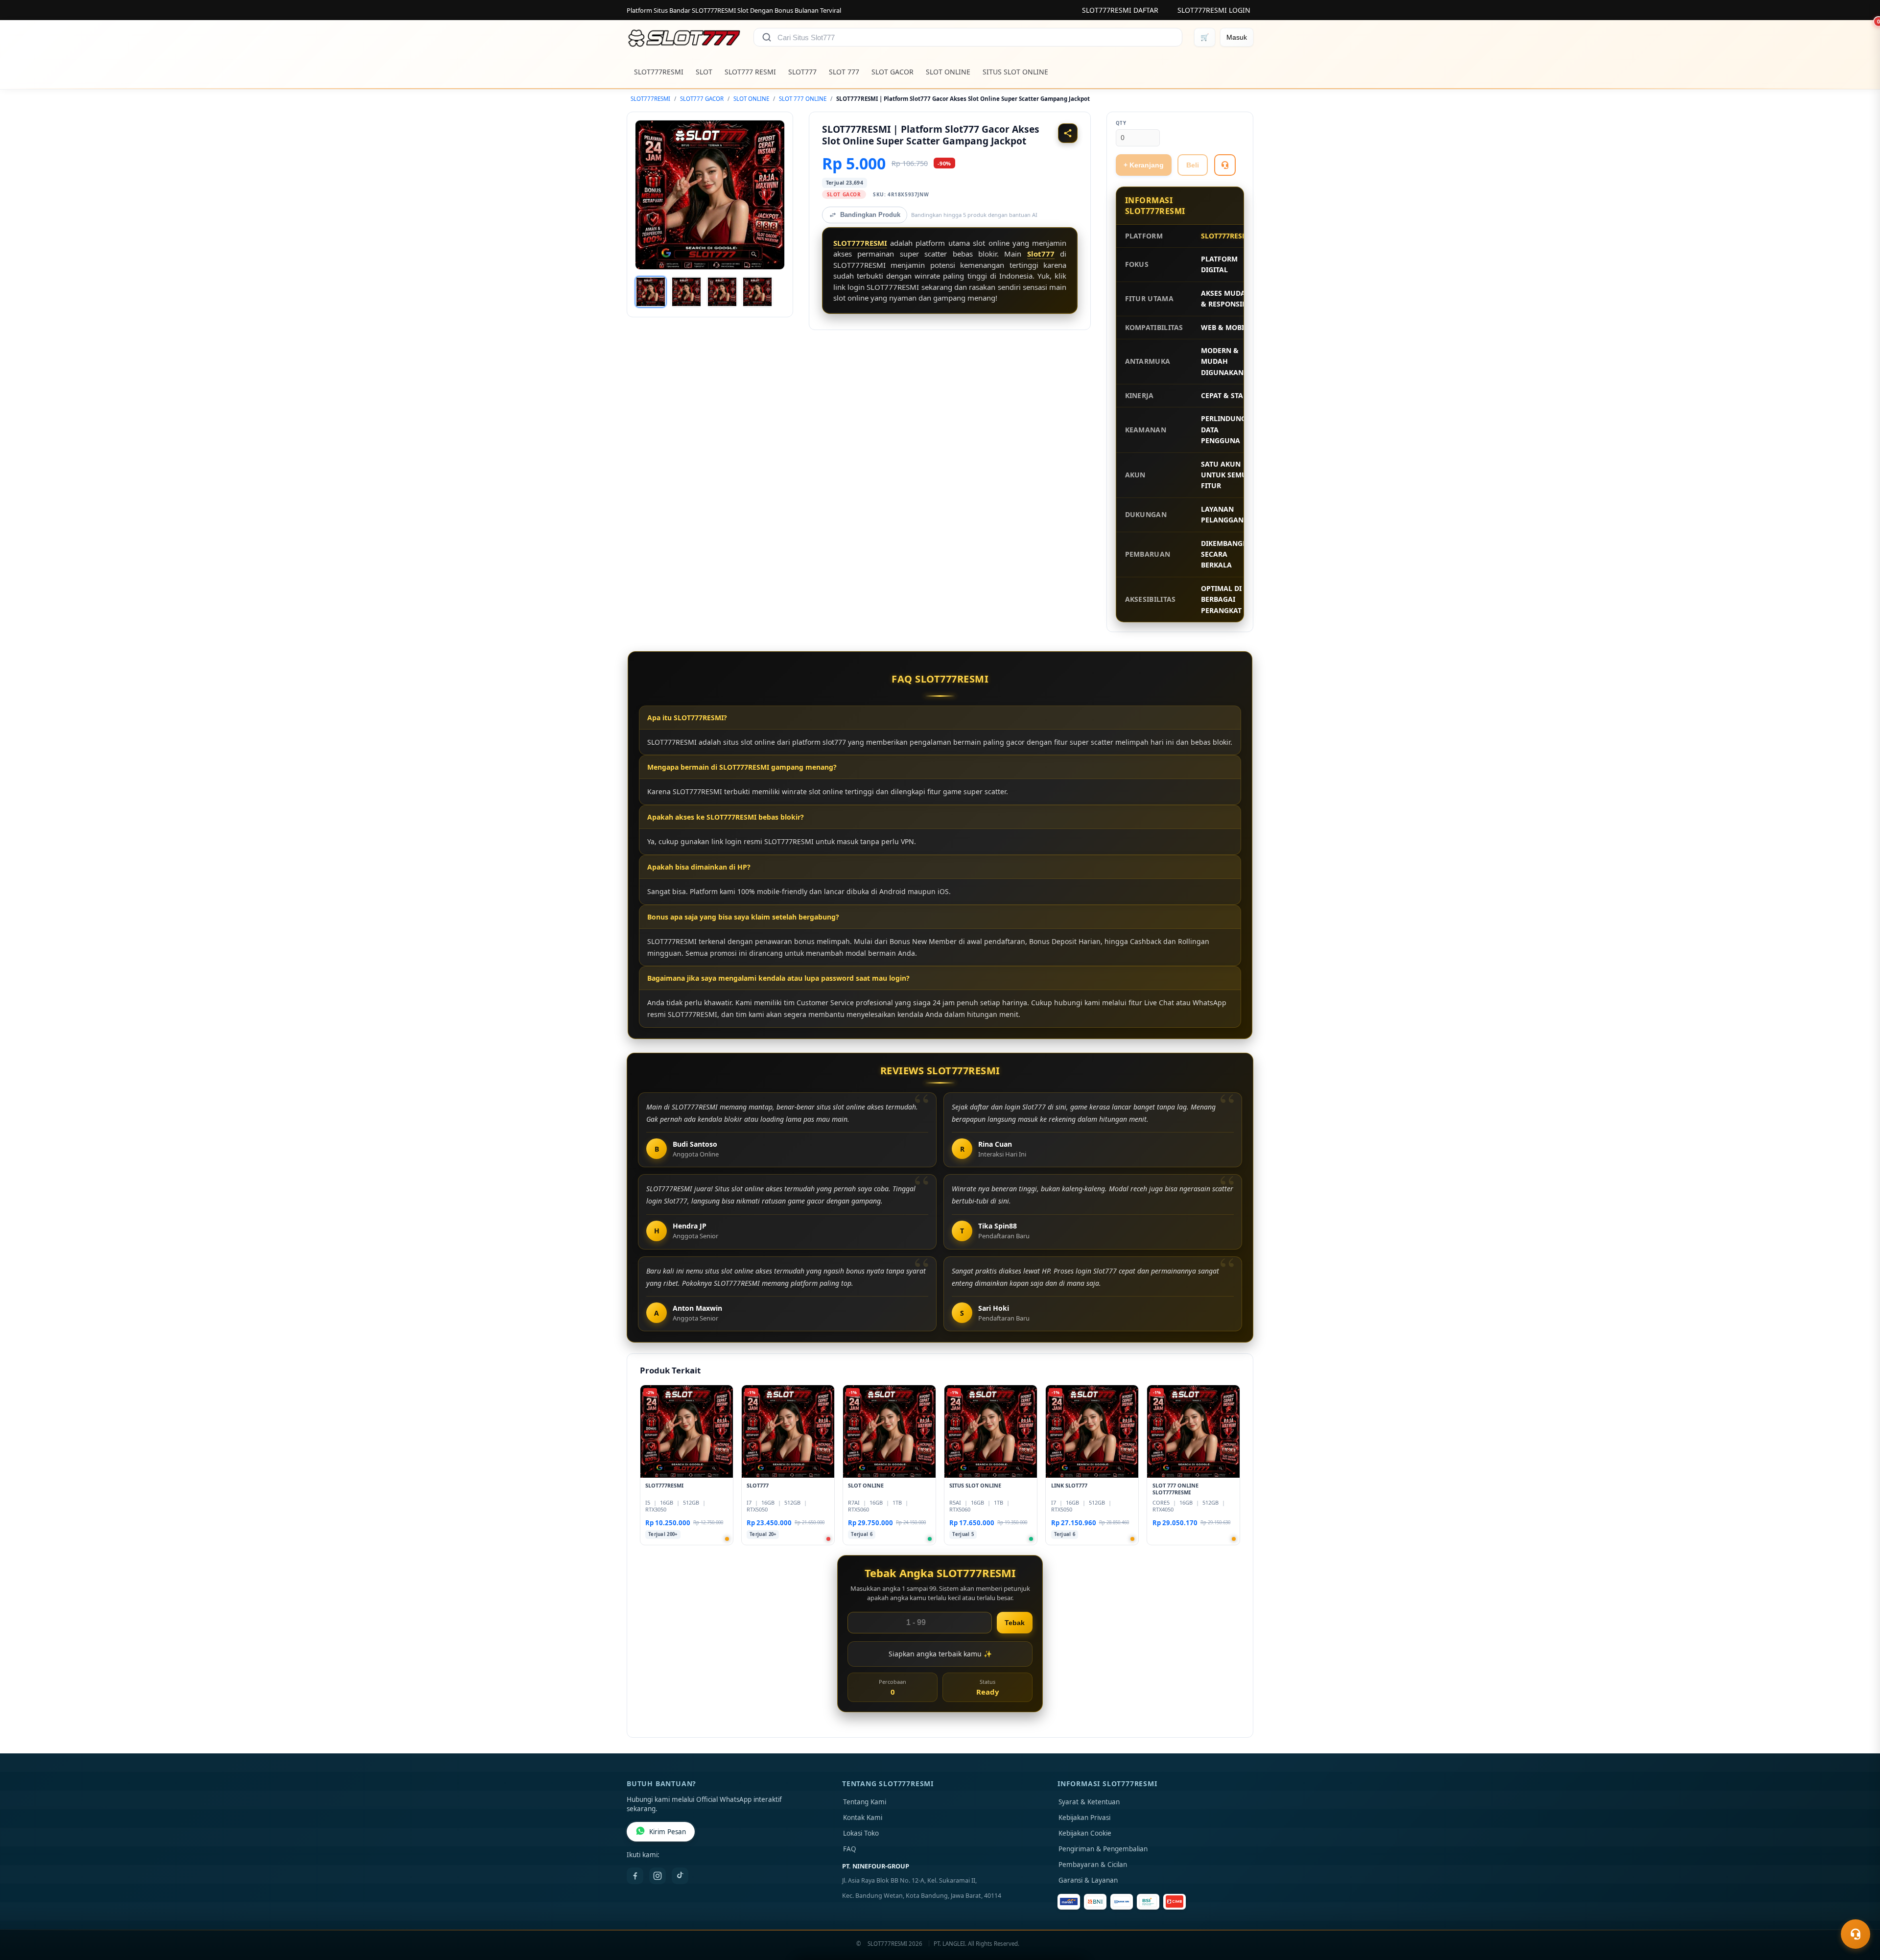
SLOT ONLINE (948, 72)
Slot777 (1041, 254)
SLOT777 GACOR (702, 99)
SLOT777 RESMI (750, 72)
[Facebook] (635, 1876)
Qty (1121, 123)
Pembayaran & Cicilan (1093, 1865)
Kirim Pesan (668, 1832)
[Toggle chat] (1856, 1934)
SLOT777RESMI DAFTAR (1120, 10)
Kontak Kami (863, 1818)
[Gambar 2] (686, 292)
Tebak (1015, 1623)
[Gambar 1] (651, 292)
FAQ (850, 1849)
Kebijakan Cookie (1085, 1833)
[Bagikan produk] (1068, 133)
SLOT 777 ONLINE (803, 99)
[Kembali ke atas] (1858, 1910)
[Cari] (767, 37)
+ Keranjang (1144, 165)
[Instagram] (658, 1876)
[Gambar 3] (722, 292)
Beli (1193, 165)
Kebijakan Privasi (1084, 1818)
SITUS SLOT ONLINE (1015, 72)
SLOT (704, 72)
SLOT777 (802, 72)
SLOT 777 (844, 72)
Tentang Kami (865, 1802)
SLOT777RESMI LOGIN (1214, 10)
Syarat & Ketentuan (1089, 1802)
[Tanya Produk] (1225, 165)
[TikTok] (680, 1876)
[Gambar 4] (757, 292)
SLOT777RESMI (659, 72)
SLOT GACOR (893, 72)
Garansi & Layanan (1088, 1880)
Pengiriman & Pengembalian (1103, 1849)
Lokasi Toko (861, 1833)
